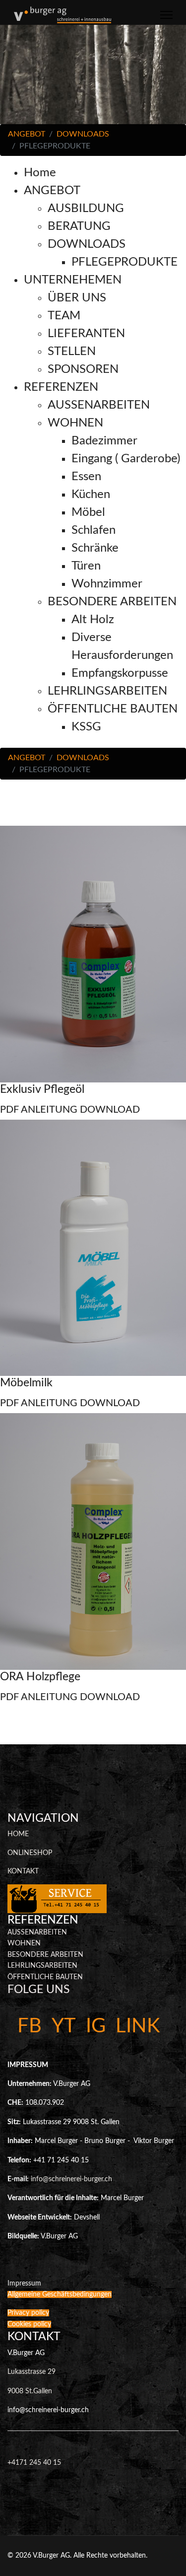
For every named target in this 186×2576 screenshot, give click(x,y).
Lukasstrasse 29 (31, 2372)
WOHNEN (24, 1943)
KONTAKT (23, 1871)
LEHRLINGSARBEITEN (42, 1966)
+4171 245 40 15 (34, 2463)
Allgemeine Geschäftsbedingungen (60, 2294)
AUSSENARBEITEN (37, 1932)
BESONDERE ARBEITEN (45, 1955)
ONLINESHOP (30, 1853)
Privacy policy (28, 2313)
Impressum (24, 2284)
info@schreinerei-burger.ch (71, 2179)
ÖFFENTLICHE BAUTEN (45, 1977)
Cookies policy (29, 2324)
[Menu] (166, 15)
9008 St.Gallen (30, 2391)
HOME (18, 1834)
